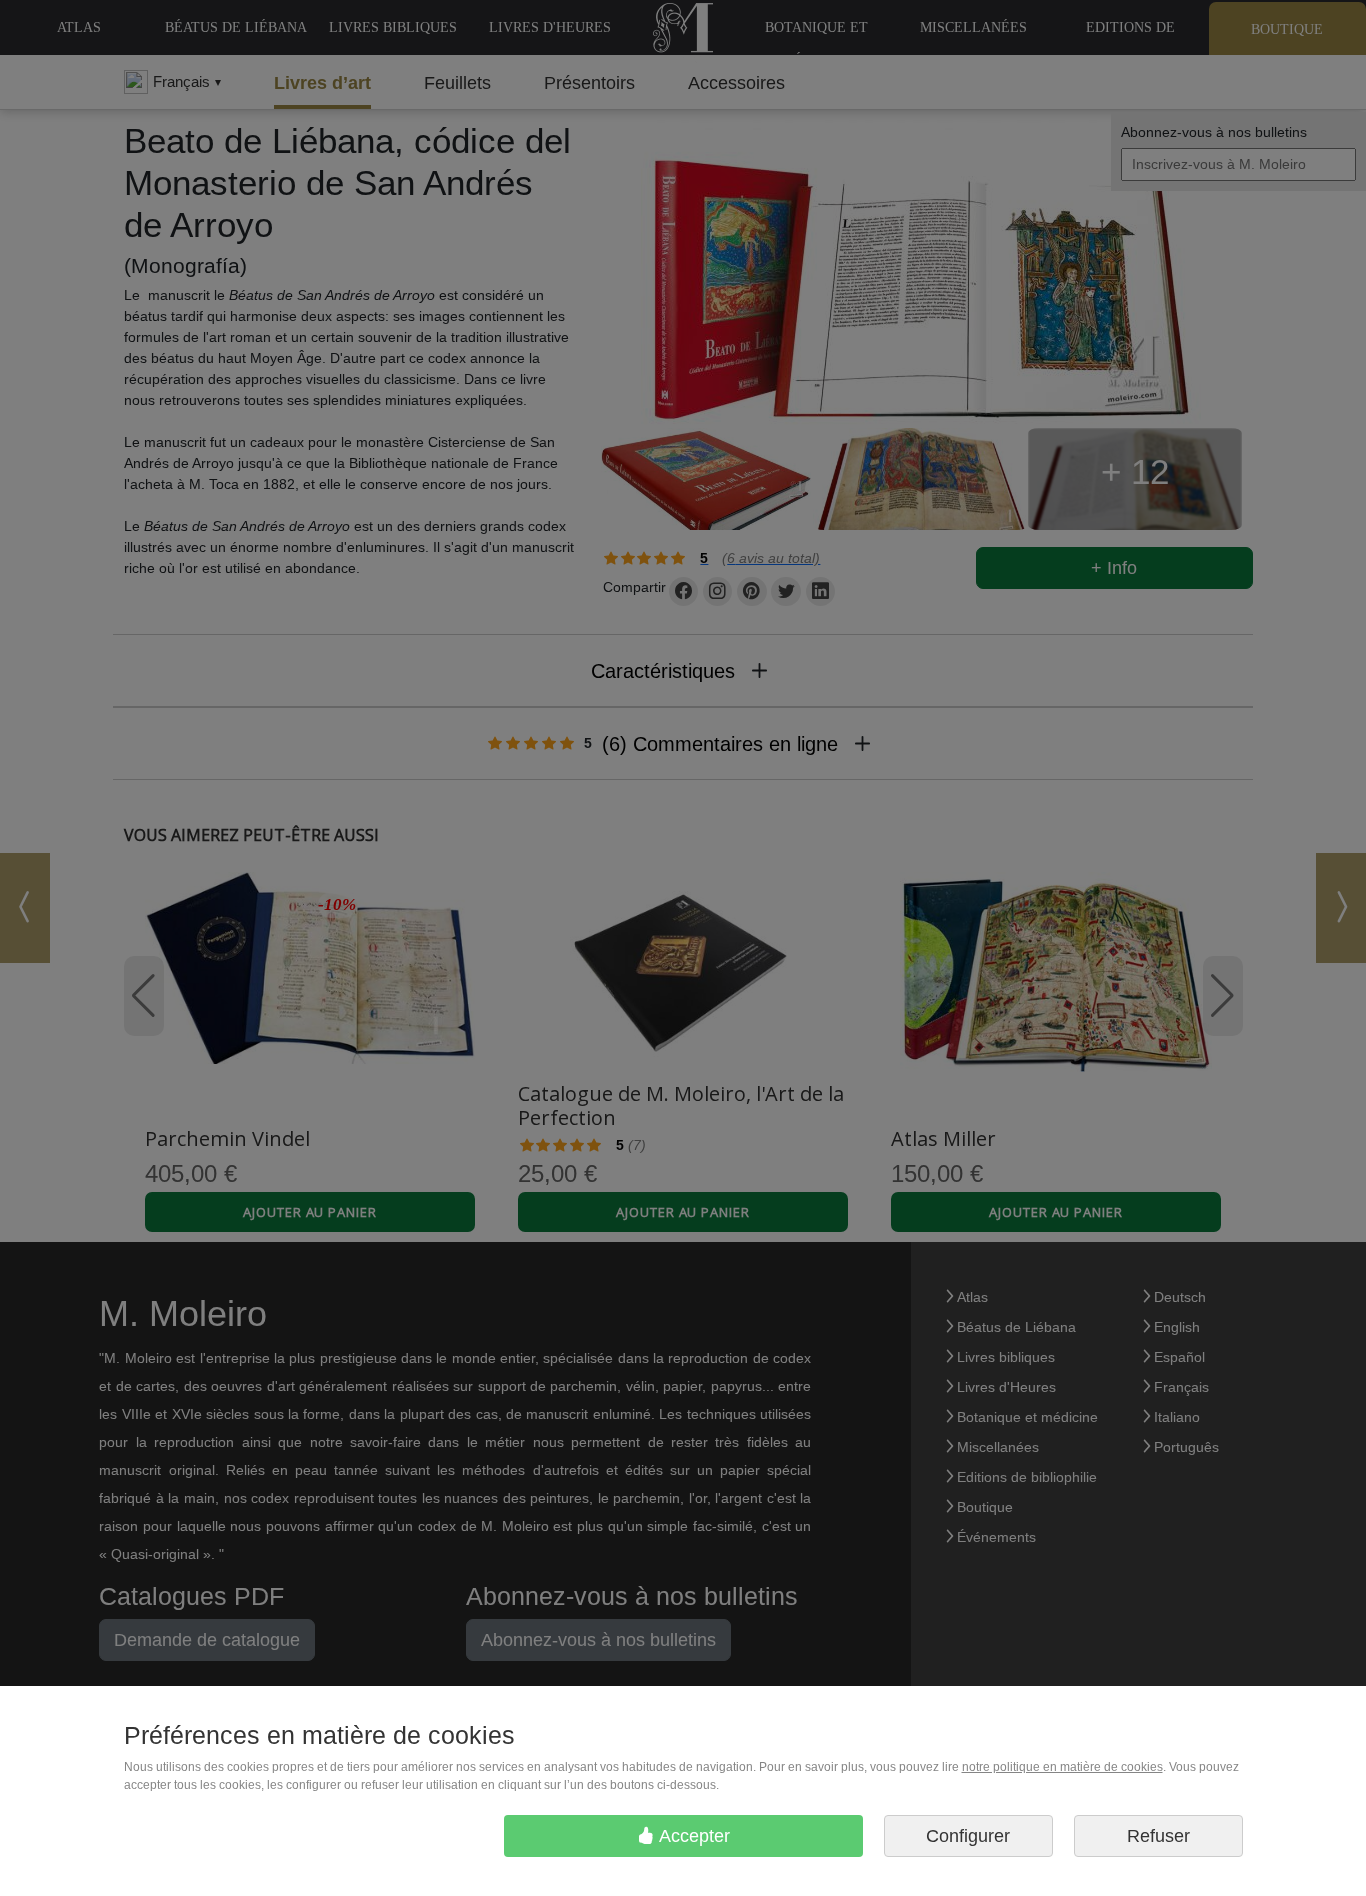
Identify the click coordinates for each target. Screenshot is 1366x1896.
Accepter (692, 1836)
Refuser (1158, 1836)
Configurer (968, 1836)
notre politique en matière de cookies (1062, 1767)
